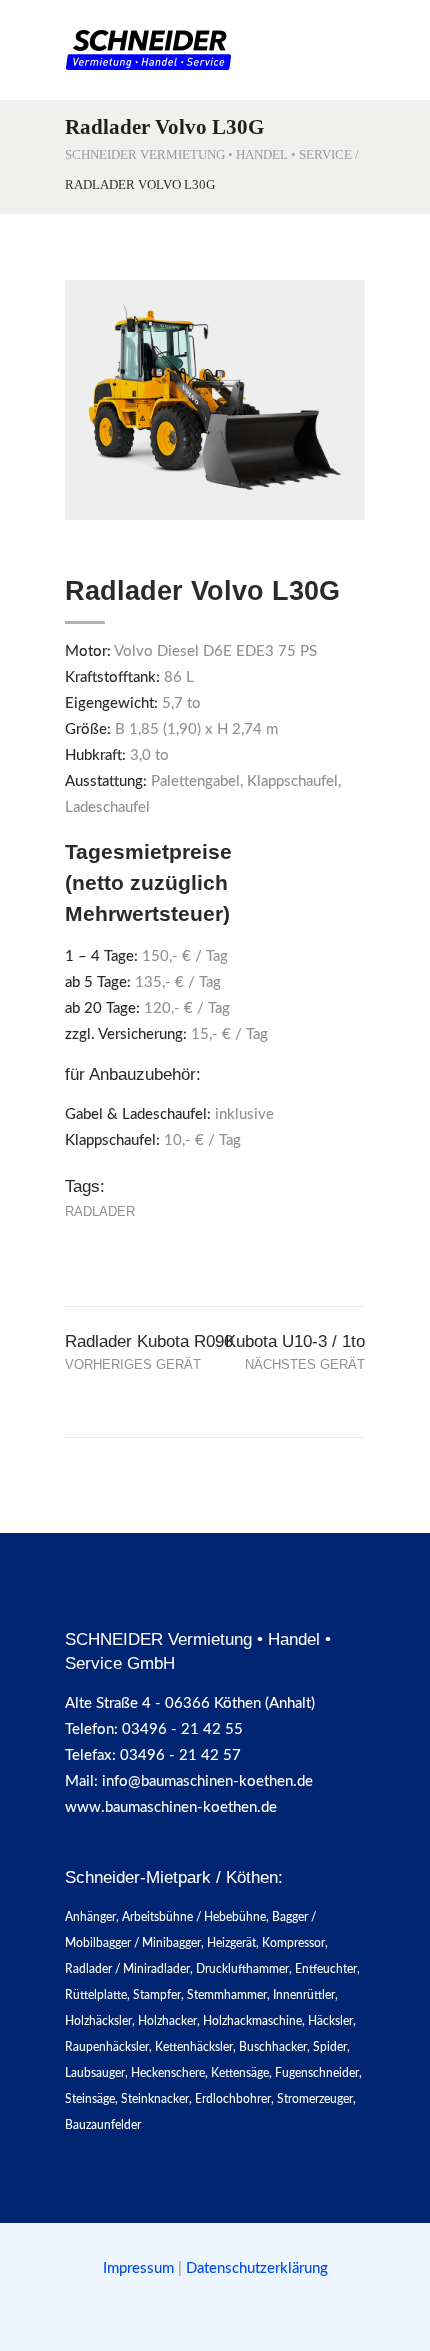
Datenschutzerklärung (257, 2268)
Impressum (140, 2268)
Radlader (100, 1211)
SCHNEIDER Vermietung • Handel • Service (208, 154)
